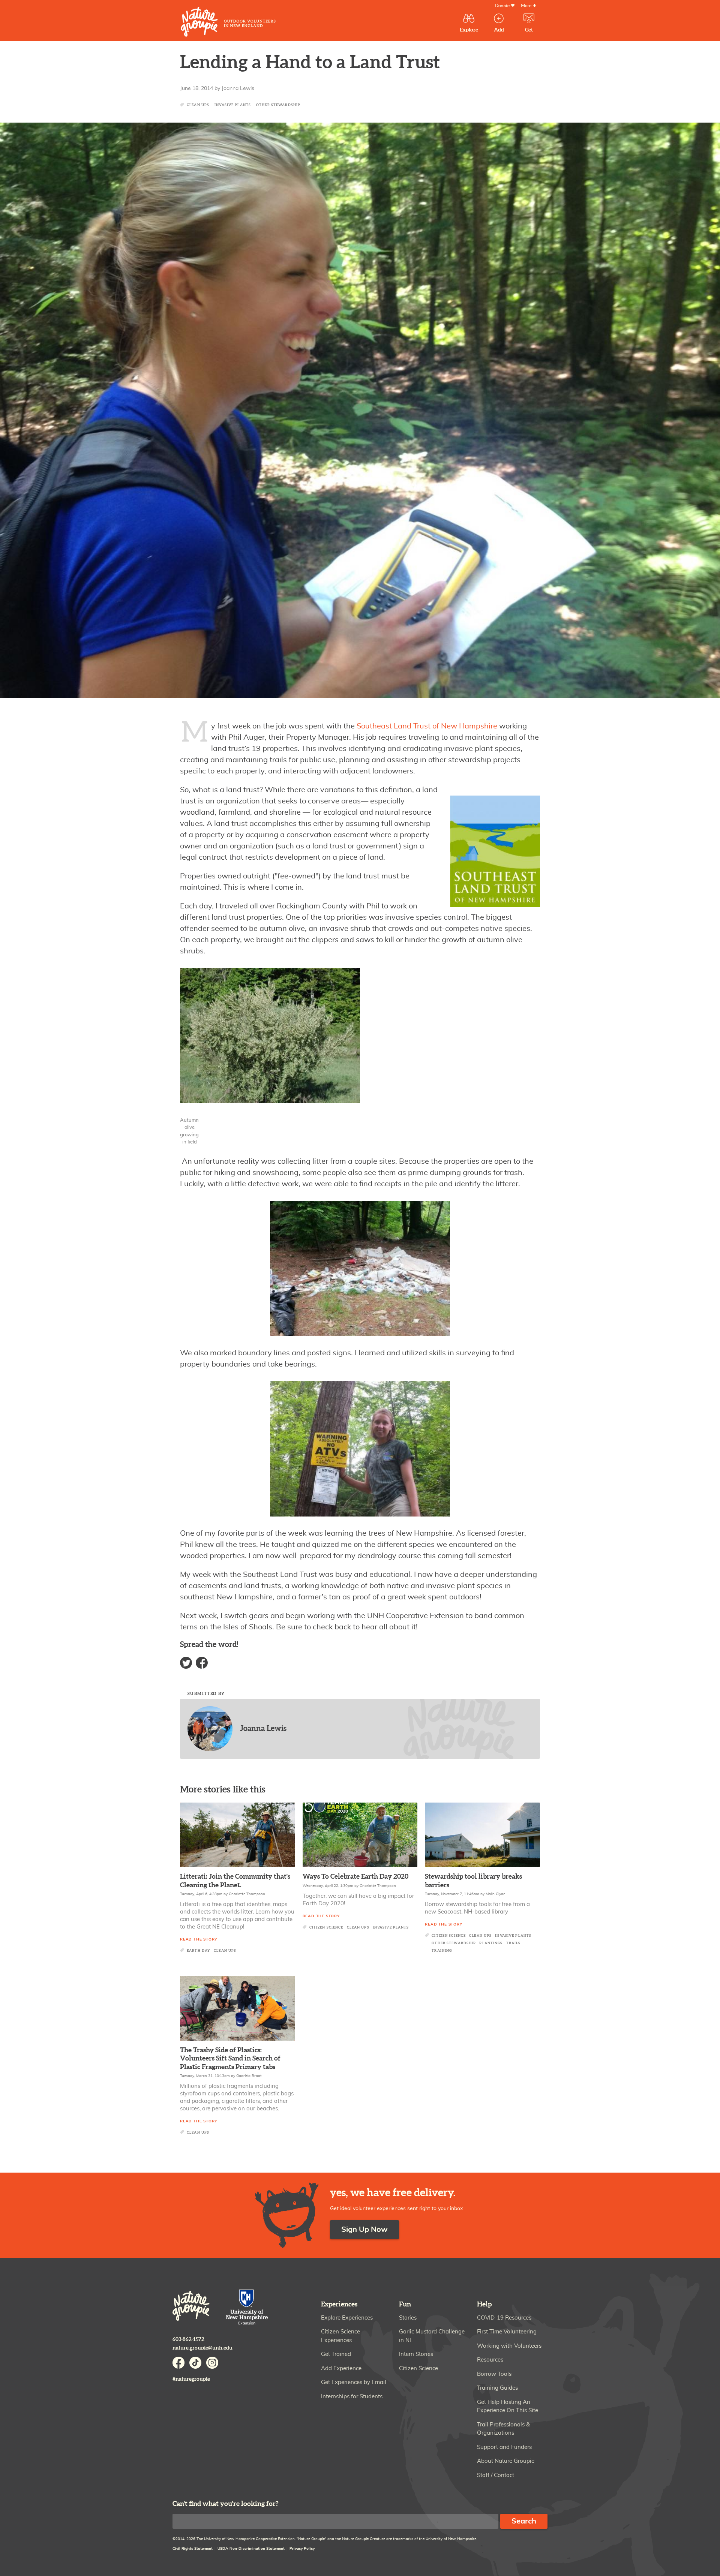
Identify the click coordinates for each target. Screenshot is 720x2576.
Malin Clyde (495, 1894)
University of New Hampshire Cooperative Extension (247, 2308)
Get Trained (336, 2354)
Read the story (199, 1939)
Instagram (212, 2363)
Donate (502, 6)
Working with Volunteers (509, 2346)
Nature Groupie (228, 22)
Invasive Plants (233, 105)
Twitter (186, 1663)
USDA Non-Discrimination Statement (251, 2549)
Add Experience (341, 2368)
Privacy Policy (302, 2549)
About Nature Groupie (506, 2461)
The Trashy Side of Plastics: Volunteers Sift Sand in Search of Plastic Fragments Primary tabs (230, 2059)
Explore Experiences (347, 2318)
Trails (514, 1943)
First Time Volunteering (507, 2332)
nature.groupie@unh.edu (202, 2348)
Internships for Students (352, 2397)
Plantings (491, 1943)
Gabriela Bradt (249, 2076)
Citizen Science (326, 1928)
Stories (408, 2318)
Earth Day (199, 1951)
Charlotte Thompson (247, 1894)
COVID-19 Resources (504, 2318)
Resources (490, 2360)
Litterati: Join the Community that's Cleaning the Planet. (235, 1881)
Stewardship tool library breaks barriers (473, 1881)
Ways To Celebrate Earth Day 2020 (355, 1877)
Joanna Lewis (238, 88)
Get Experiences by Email (354, 2382)
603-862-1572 (188, 2339)
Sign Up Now (364, 2230)
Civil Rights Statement (193, 2549)
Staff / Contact (496, 2475)
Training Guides (497, 2388)
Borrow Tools (494, 2374)
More (526, 6)
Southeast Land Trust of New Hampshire (427, 726)
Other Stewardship (278, 105)
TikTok (195, 2363)
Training (442, 1951)
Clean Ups (198, 105)
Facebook (202, 1663)
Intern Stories (416, 2354)
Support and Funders (504, 2447)
